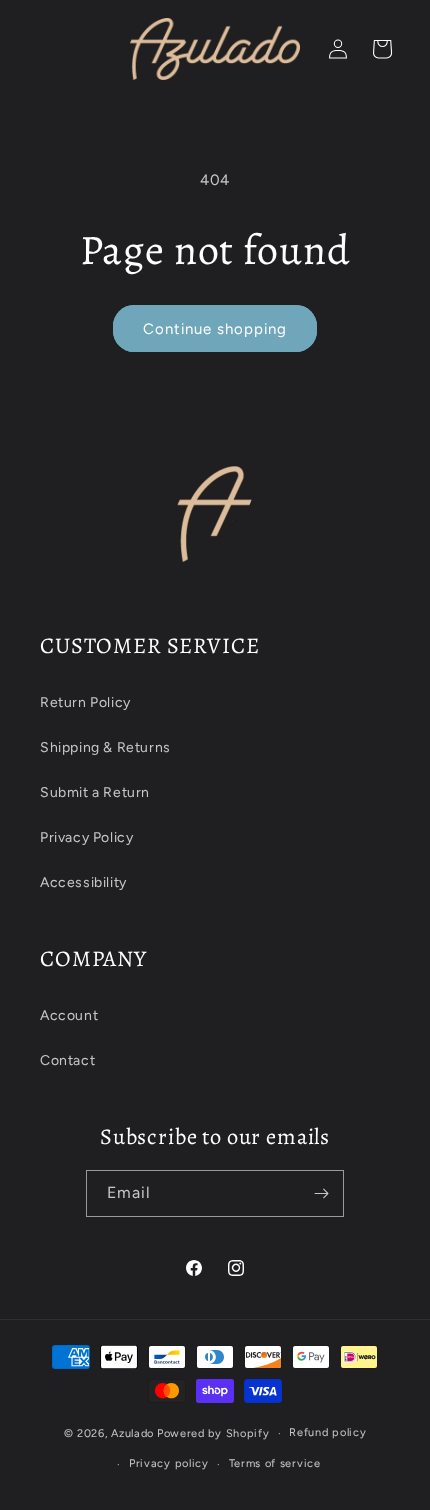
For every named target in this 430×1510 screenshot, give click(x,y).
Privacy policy (169, 1463)
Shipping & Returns (105, 747)
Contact (67, 1060)
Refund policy (327, 1432)
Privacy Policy (86, 837)
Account (69, 1015)
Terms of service (275, 1463)
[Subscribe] (321, 1193)
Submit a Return (95, 792)
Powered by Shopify (213, 1433)
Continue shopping (215, 329)
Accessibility (83, 882)
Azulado (132, 1433)
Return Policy (85, 702)
